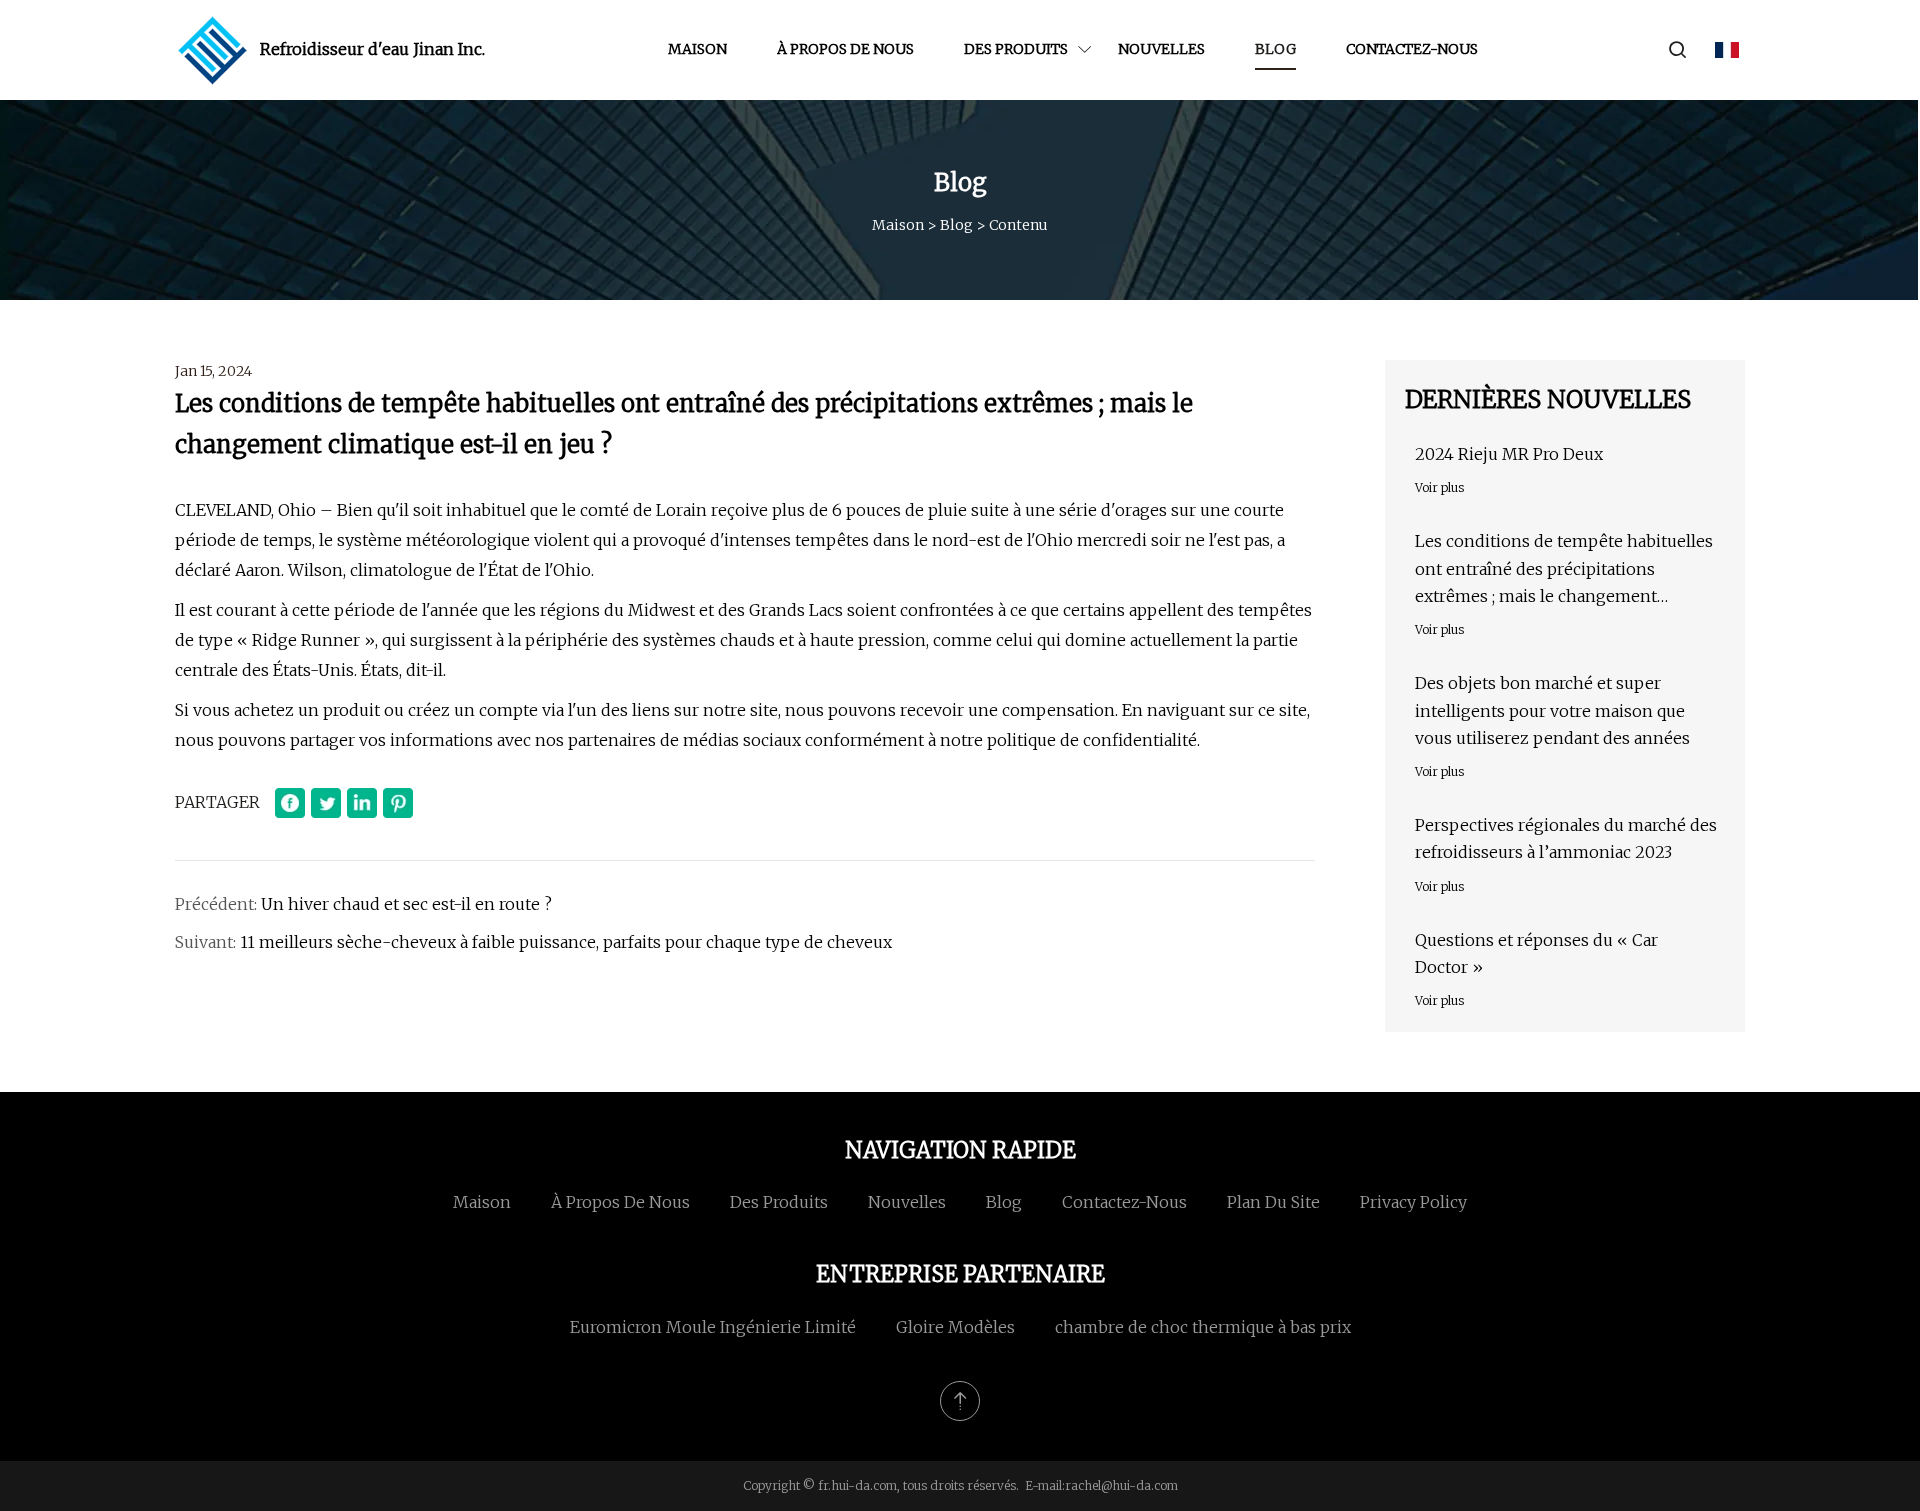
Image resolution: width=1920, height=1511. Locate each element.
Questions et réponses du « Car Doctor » (1536, 953)
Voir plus (1439, 487)
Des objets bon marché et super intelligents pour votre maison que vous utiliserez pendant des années (1552, 710)
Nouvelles (1161, 49)
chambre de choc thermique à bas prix (1203, 1327)
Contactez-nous (1412, 49)
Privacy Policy (1413, 1202)
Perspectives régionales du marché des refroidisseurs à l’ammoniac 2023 (1566, 838)
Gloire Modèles (955, 1327)
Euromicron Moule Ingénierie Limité (713, 1327)
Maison (697, 49)
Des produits (1016, 49)
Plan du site (1273, 1202)
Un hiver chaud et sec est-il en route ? (406, 904)
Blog (1275, 49)
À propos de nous (845, 49)
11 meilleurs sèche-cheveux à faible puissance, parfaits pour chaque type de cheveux (566, 942)
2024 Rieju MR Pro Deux (1509, 454)
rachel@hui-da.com (1121, 1485)
